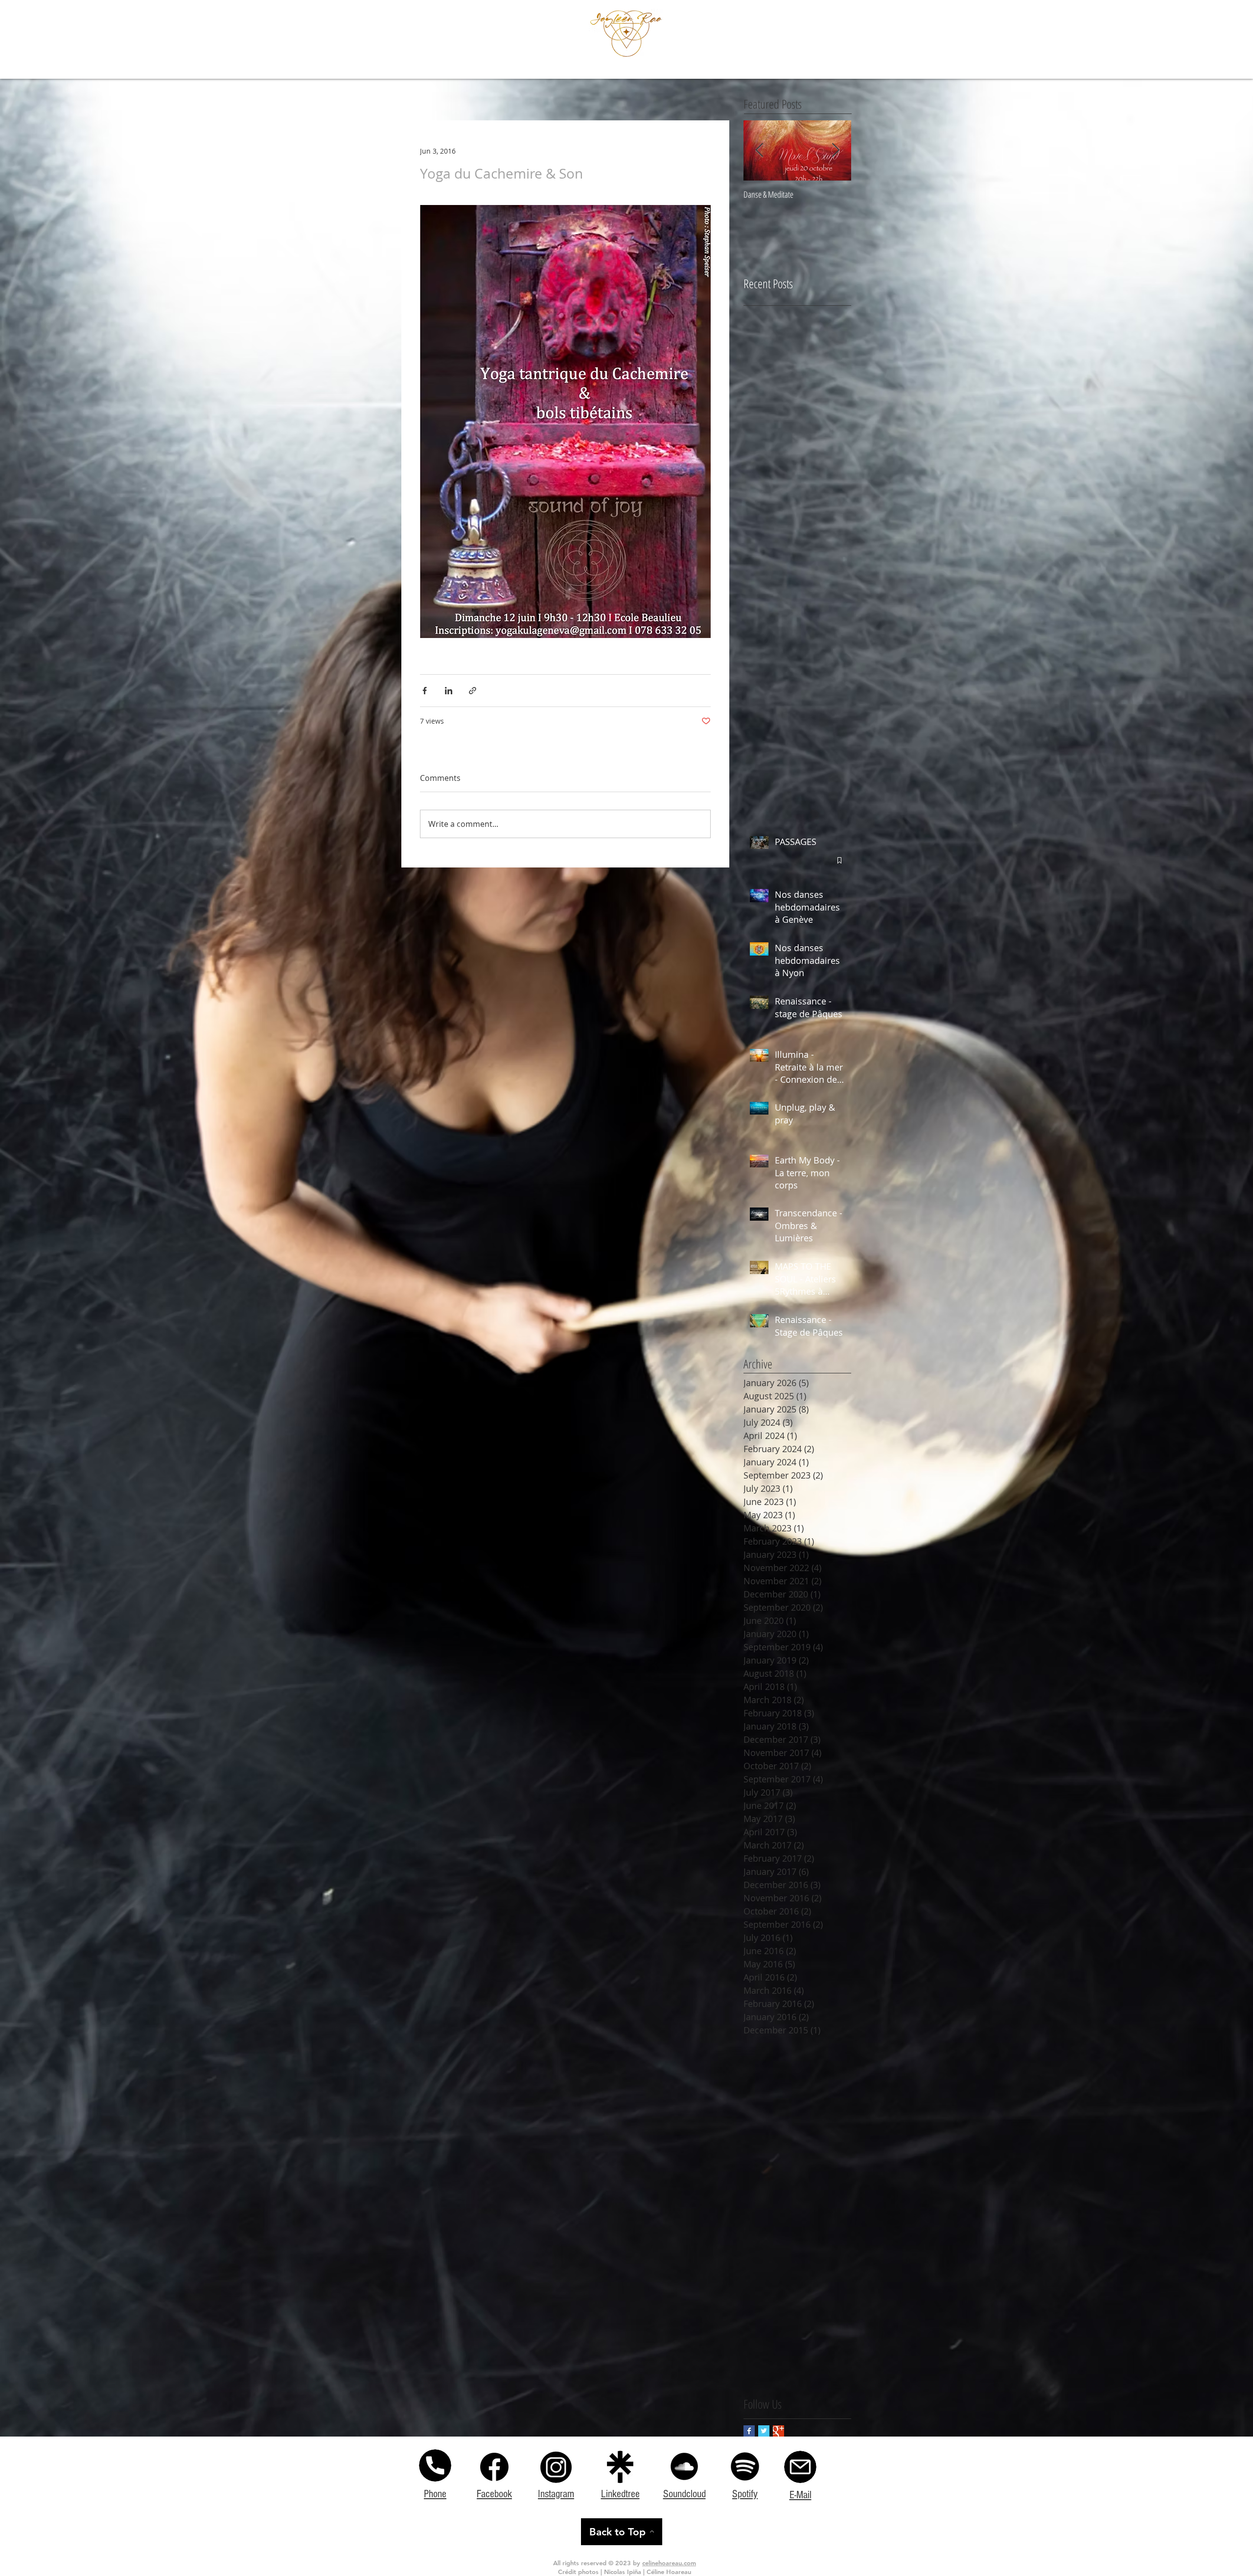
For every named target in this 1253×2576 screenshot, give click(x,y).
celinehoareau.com (669, 2563)
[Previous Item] (759, 150)
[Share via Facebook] (425, 691)
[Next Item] (835, 150)
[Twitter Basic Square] (764, 2431)
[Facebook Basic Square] (749, 2431)
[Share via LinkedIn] (449, 691)
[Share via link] (473, 691)
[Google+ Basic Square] (778, 2431)
